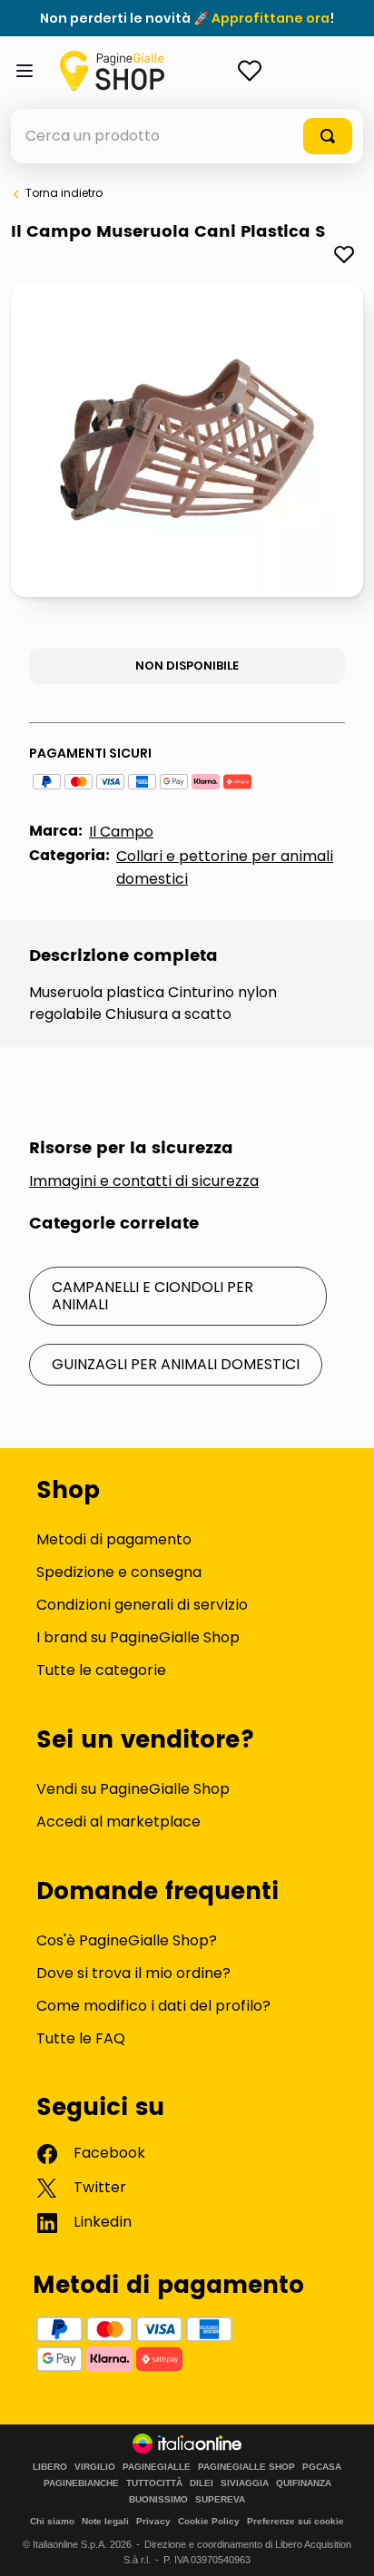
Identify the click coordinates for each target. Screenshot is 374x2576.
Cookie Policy (209, 2521)
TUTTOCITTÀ (154, 2483)
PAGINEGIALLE (157, 2467)
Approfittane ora (271, 18)
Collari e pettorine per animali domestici (225, 867)
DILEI (202, 2483)
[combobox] (187, 136)
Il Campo (121, 832)
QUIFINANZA (304, 2483)
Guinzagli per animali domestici (176, 1364)
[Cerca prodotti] (328, 136)
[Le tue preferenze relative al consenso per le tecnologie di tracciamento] (342, 2544)
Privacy (153, 2521)
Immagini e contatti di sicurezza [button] (144, 1181)
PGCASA (322, 2467)
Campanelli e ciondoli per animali (153, 1295)
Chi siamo (52, 2521)
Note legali (105, 2521)
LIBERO (50, 2467)
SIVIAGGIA (245, 2483)
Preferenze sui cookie (295, 2521)
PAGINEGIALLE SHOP (246, 2467)
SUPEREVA (220, 2500)
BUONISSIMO (158, 2500)
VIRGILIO (95, 2467)
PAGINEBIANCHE (81, 2483)
